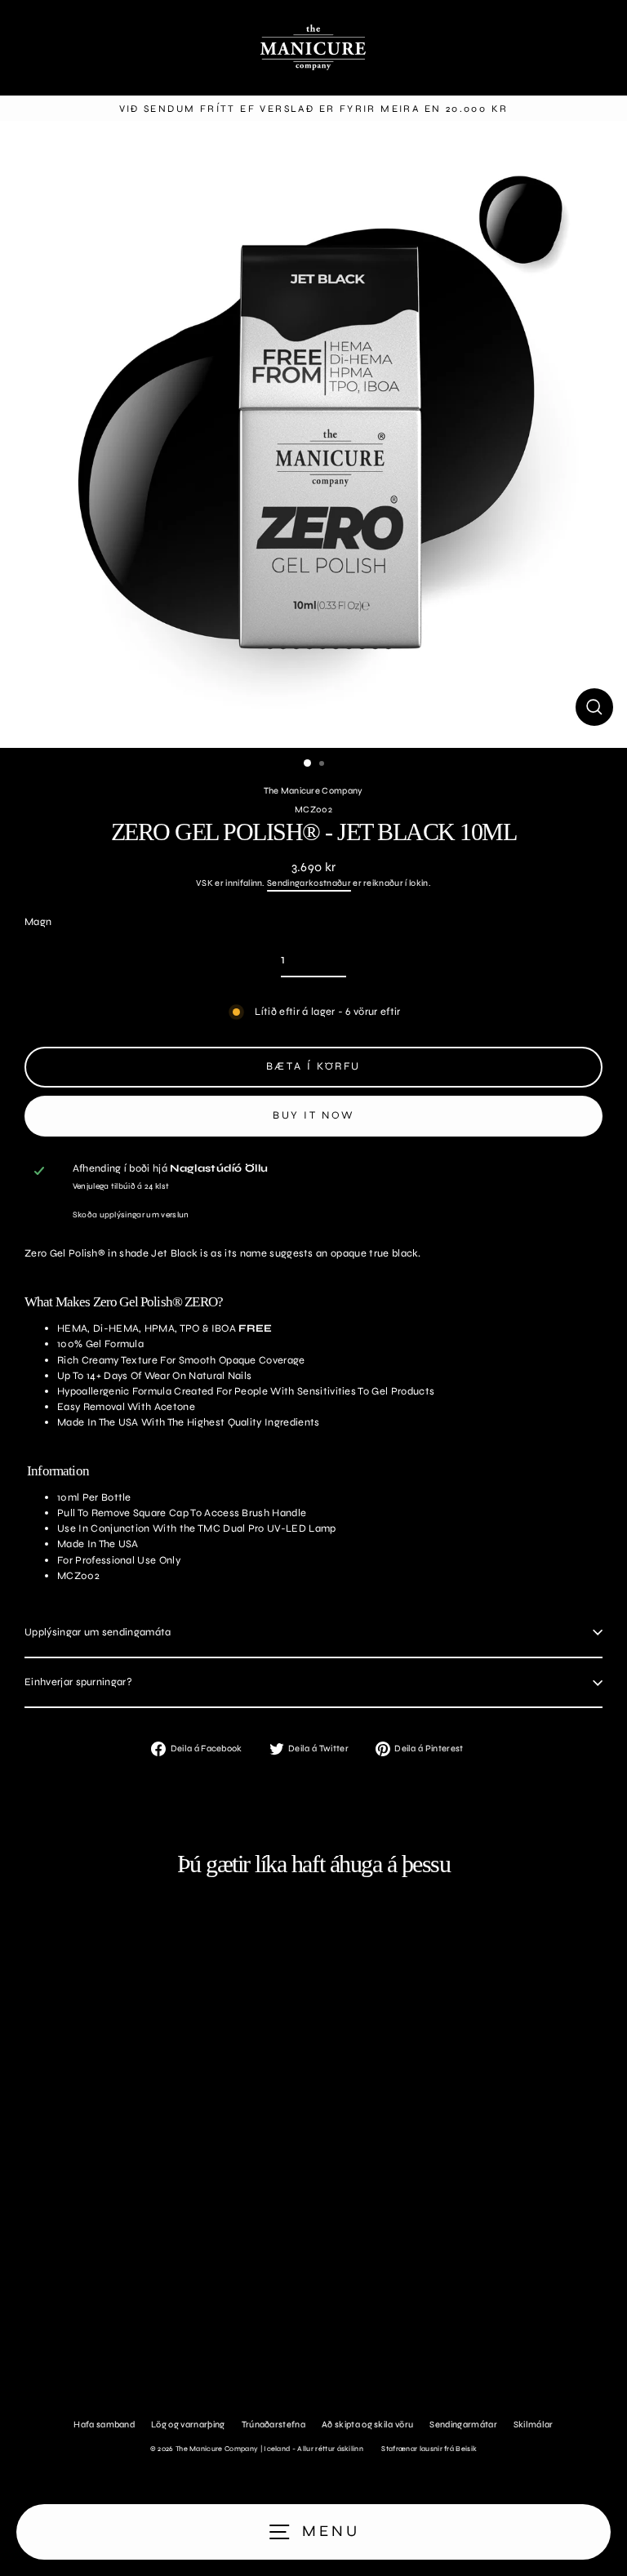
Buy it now (313, 1115)
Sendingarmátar (463, 2425)
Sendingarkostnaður (309, 883)
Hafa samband (104, 2425)
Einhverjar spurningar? (78, 1682)
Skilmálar (534, 2425)
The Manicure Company (313, 791)
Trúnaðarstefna (273, 2425)
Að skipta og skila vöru (367, 2425)
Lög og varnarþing (188, 2425)
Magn (38, 922)
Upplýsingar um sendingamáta (98, 1632)
